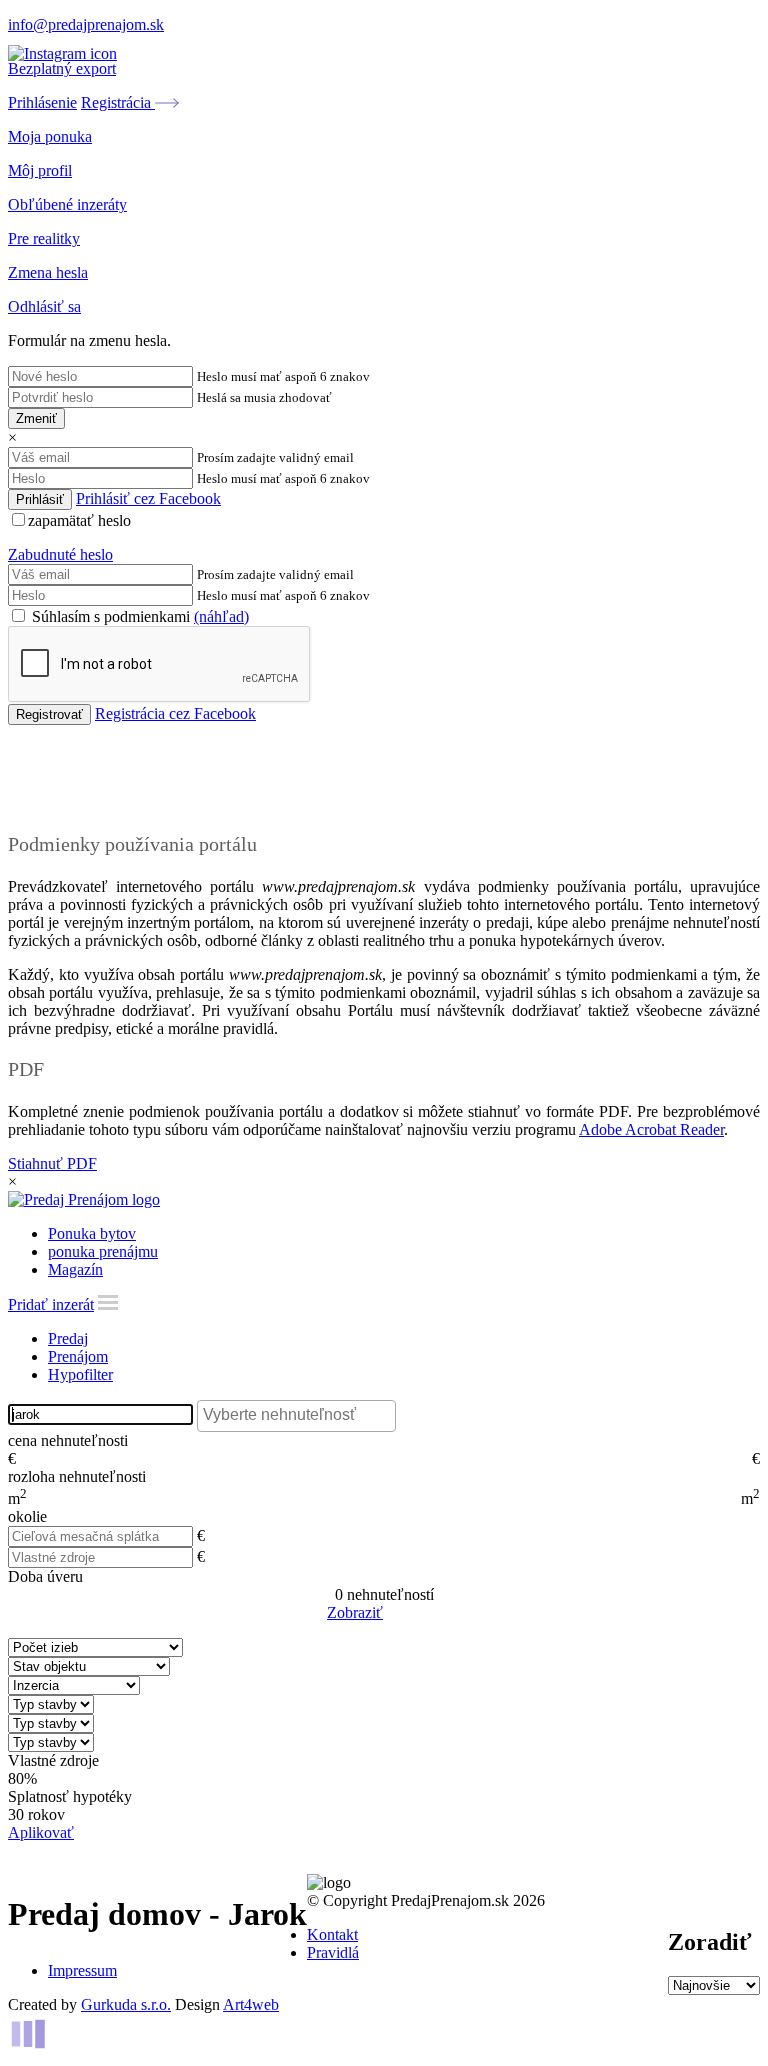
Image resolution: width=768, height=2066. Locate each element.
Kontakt (332, 1934)
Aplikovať (41, 1832)
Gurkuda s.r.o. (126, 2004)
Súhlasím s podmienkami (138, 616)
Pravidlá (333, 1952)
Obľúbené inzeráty (67, 204)
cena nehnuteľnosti (68, 1440)
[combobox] (296, 1416)
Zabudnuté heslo (60, 554)
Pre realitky (44, 238)
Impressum (82, 1970)
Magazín (75, 1269)
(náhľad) (221, 616)
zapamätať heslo (79, 520)
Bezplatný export (62, 68)
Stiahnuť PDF (52, 1163)
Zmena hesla (48, 272)
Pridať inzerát (51, 1304)
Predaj (68, 1338)
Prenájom (78, 1356)
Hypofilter (80, 1374)
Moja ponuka (50, 136)
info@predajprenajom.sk (86, 24)
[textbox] (301, 1415)
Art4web (251, 2004)
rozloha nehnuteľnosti (77, 1476)
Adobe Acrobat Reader (651, 1129)
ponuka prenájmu (103, 1251)
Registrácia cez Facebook (175, 713)
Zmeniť (36, 418)
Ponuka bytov (92, 1233)
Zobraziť (355, 1612)
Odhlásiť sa (44, 306)
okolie (27, 1516)
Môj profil (40, 170)
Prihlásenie (42, 102)
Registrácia (118, 102)
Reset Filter (414, 1614)
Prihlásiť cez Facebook (148, 498)
